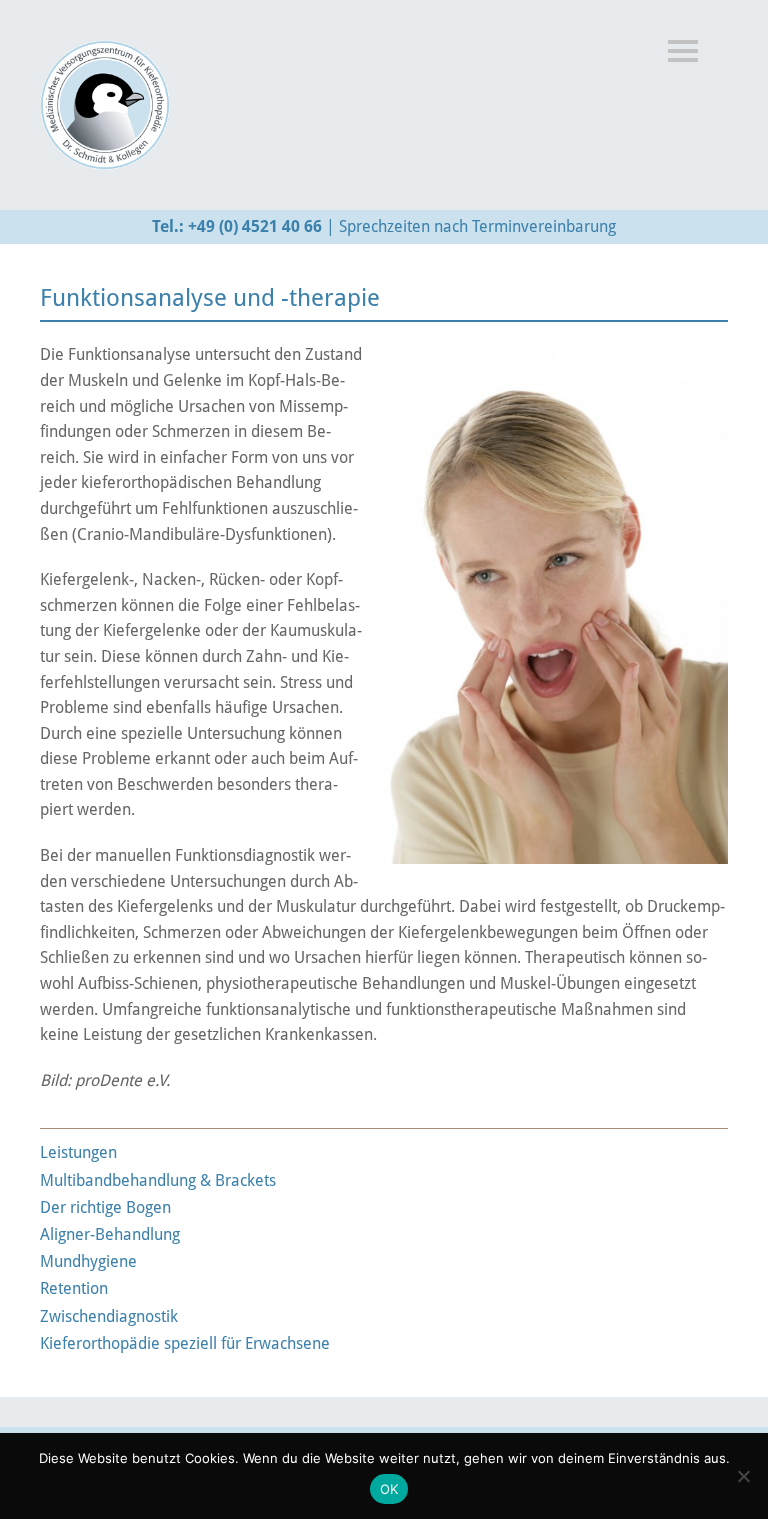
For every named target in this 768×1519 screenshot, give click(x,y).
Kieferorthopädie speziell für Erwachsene (185, 1343)
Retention (74, 1288)
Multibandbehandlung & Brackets (158, 1180)
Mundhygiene (88, 1261)
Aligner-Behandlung (110, 1234)
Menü (683, 51)
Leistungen (78, 1152)
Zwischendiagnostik (109, 1316)
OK (389, 1489)
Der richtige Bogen (105, 1207)
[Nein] (743, 1476)
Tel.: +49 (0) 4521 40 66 (237, 226)
